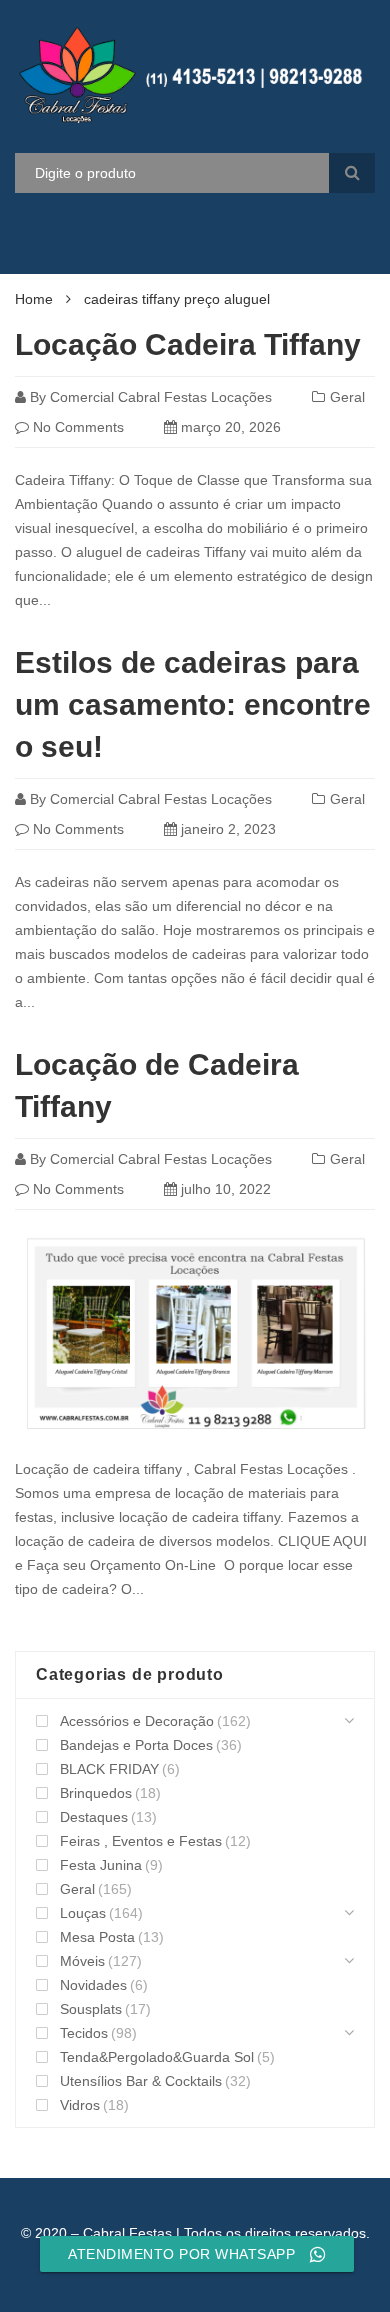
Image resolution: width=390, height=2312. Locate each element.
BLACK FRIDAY (109, 1769)
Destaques (94, 1817)
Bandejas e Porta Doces (136, 1745)
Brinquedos (96, 1793)
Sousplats (91, 2009)
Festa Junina (101, 1865)
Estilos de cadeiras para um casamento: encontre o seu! (193, 704)
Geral (347, 397)
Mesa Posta (97, 1937)
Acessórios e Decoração (137, 1721)
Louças (83, 1913)
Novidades (93, 1985)
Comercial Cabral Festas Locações (161, 397)
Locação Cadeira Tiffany (188, 344)
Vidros (80, 2105)
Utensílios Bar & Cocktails (141, 2081)
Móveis (82, 1961)
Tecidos (84, 2033)
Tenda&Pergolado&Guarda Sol (157, 2057)
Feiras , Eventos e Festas (141, 1841)
